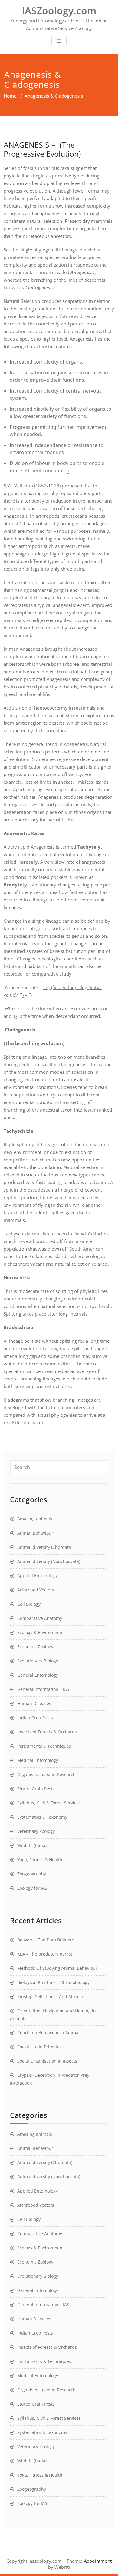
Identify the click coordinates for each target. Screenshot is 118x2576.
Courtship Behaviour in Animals (49, 2032)
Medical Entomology (38, 1760)
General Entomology (38, 1675)
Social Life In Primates (39, 2047)
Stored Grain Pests (36, 1789)
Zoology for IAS (32, 1888)
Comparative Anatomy (40, 1618)
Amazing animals (35, 1519)
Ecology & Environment (41, 1632)
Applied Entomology (38, 1576)
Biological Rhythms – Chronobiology (53, 1982)
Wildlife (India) (32, 1845)
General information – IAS (43, 1689)
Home (10, 96)
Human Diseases (34, 1703)
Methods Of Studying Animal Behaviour (57, 1968)
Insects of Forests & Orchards (47, 1732)
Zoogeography (32, 1874)
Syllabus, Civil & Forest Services (49, 1803)
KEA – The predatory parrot (45, 1954)
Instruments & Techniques (44, 1746)
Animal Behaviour (35, 1533)
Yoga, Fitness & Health (40, 1860)
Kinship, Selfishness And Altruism (51, 1997)
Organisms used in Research (46, 1774)
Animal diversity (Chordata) (45, 1547)
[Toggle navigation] (59, 41)
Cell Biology (29, 1604)
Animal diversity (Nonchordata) (49, 1561)
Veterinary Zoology (36, 1831)
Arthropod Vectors (36, 1590)
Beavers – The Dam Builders (46, 1940)
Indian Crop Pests (35, 1718)
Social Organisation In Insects (47, 2061)
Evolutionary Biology (38, 1661)
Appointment (97, 2561)
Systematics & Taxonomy (42, 1817)
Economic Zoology (35, 1647)
